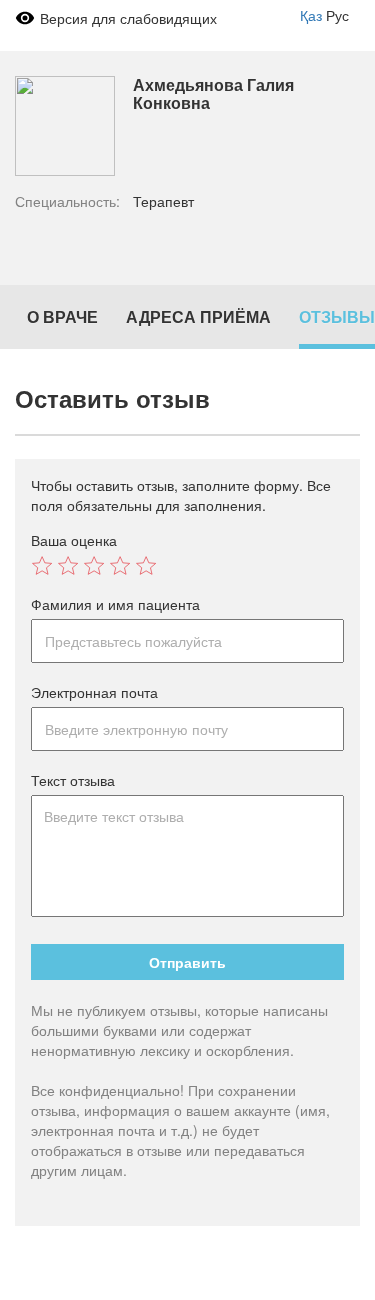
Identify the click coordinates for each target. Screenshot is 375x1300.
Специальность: (67, 201)
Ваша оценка (74, 540)
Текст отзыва (73, 780)
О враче (62, 316)
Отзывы (337, 316)
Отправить (187, 962)
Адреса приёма (198, 316)
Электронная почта (94, 692)
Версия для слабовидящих (128, 18)
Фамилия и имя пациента (115, 604)
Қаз (311, 15)
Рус (337, 15)
